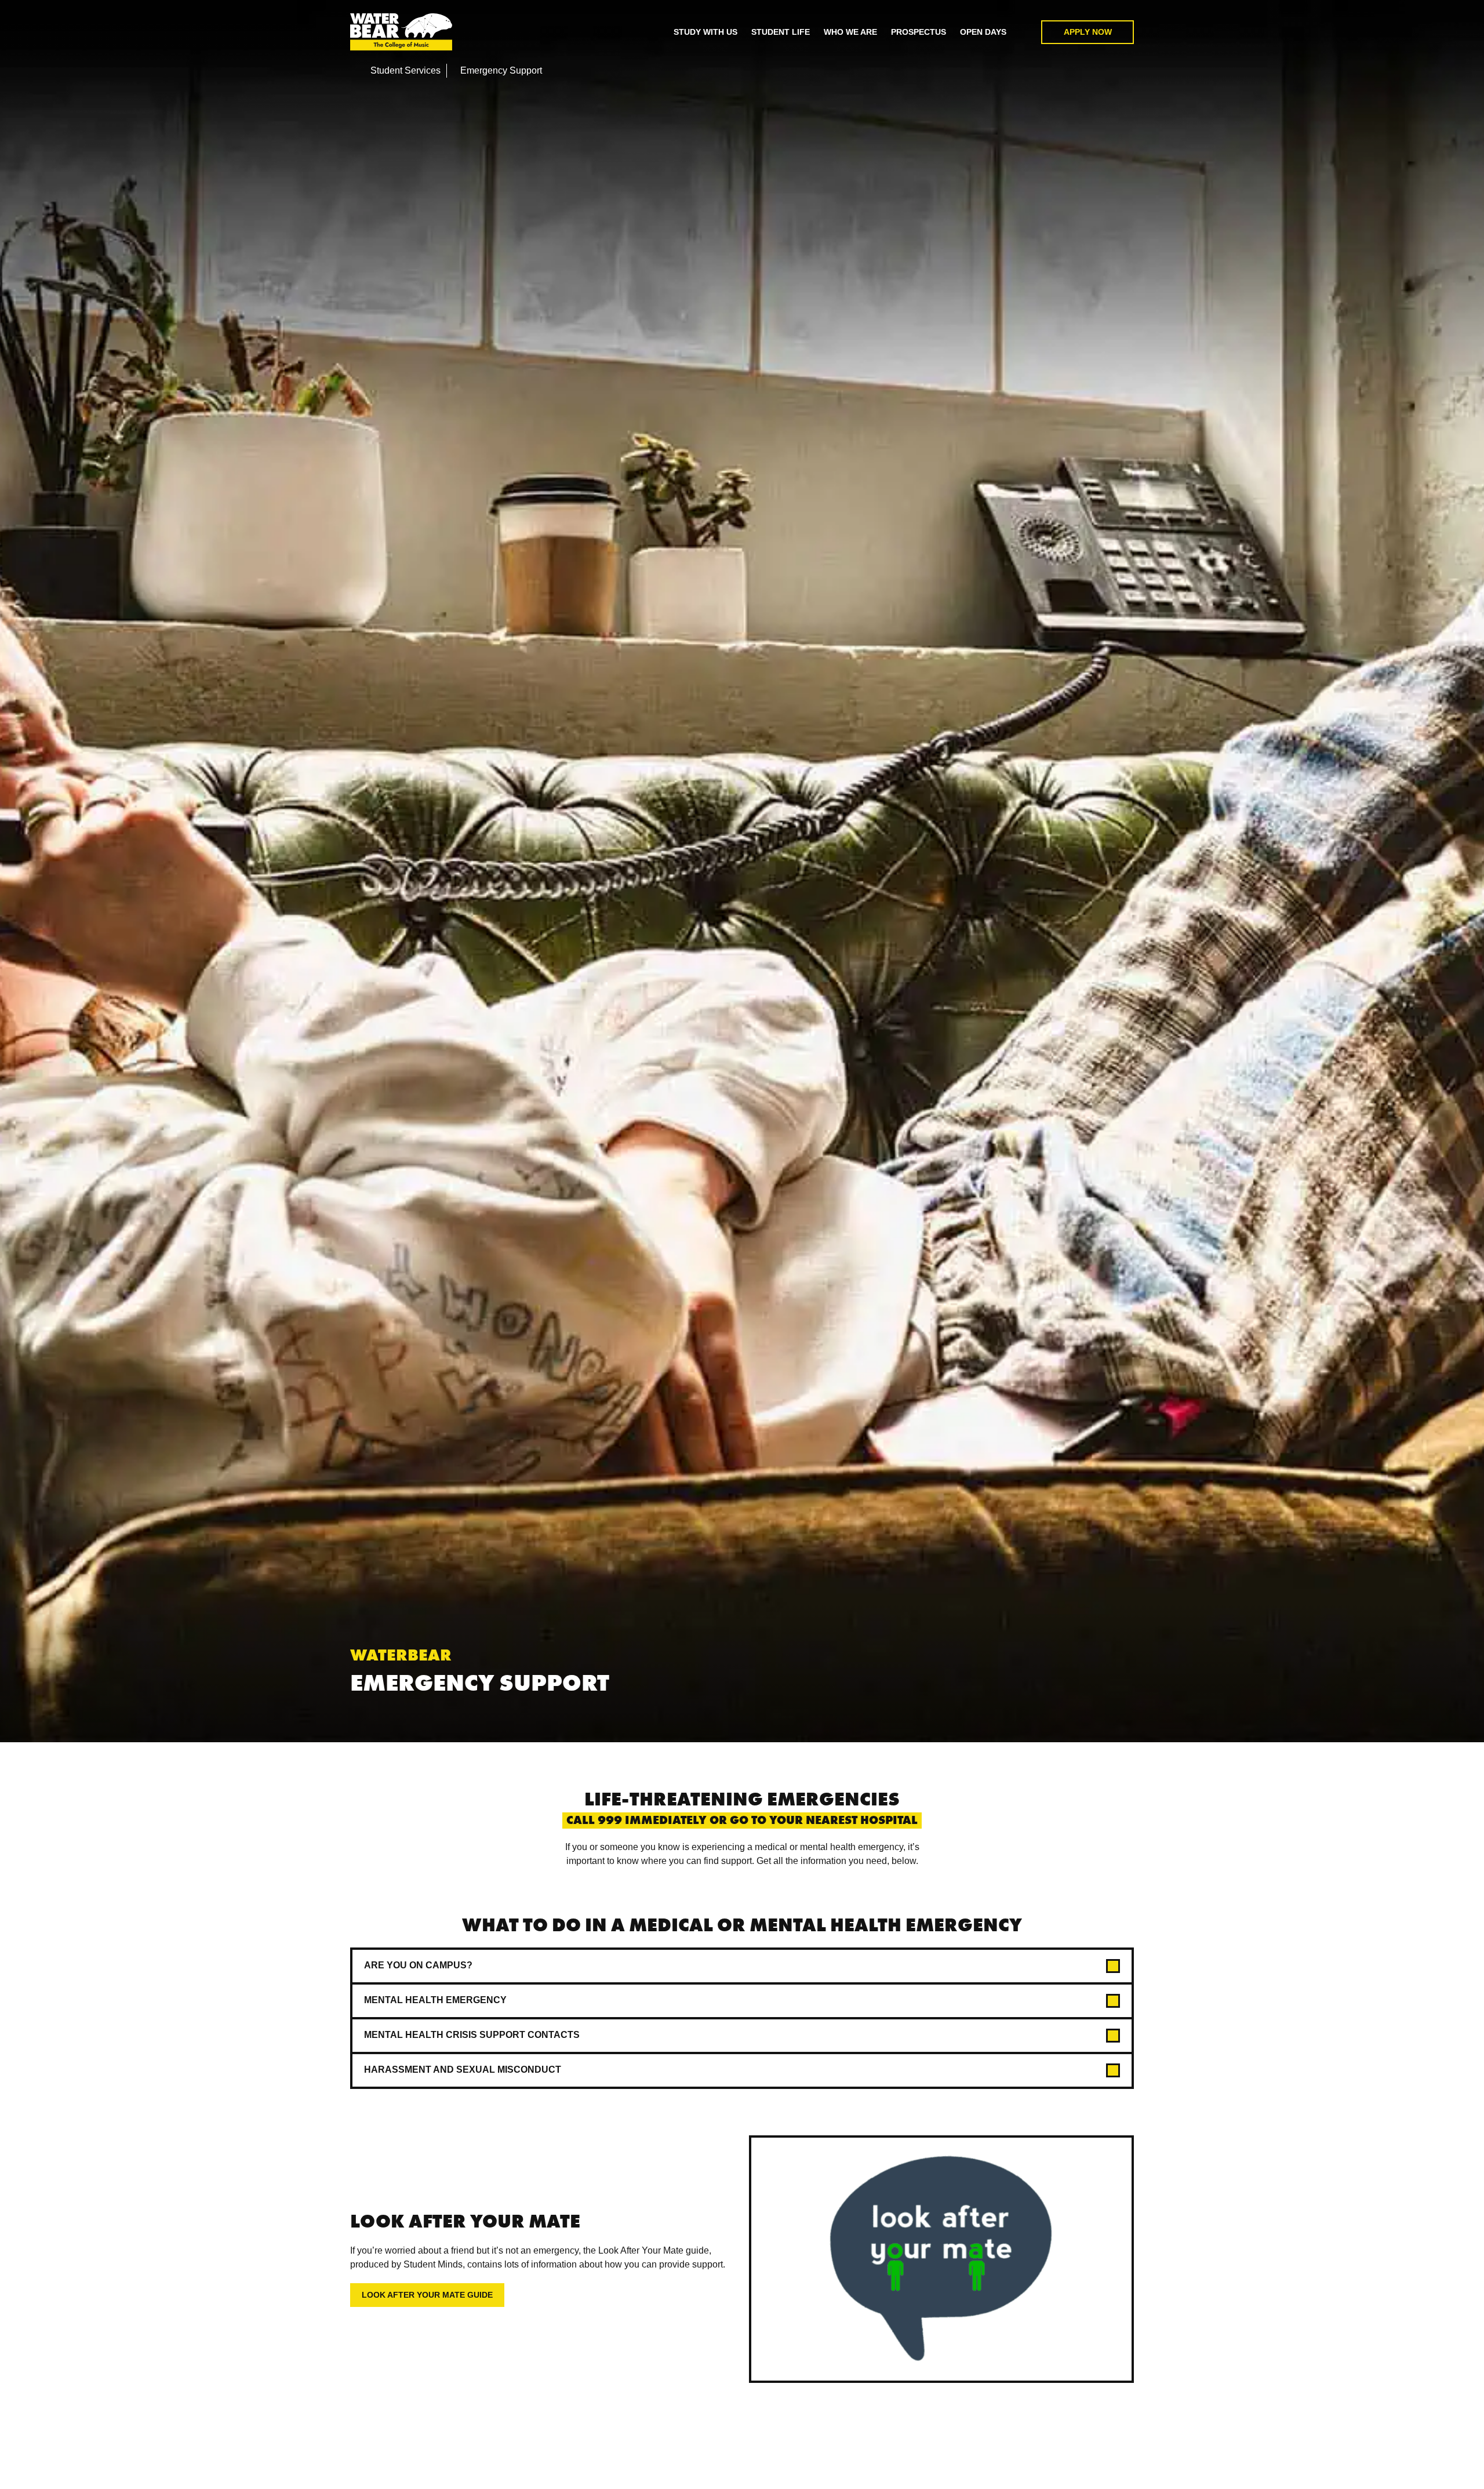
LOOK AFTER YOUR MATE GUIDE (427, 2295)
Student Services (405, 70)
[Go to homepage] (401, 32)
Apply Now (1088, 32)
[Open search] (1024, 32)
